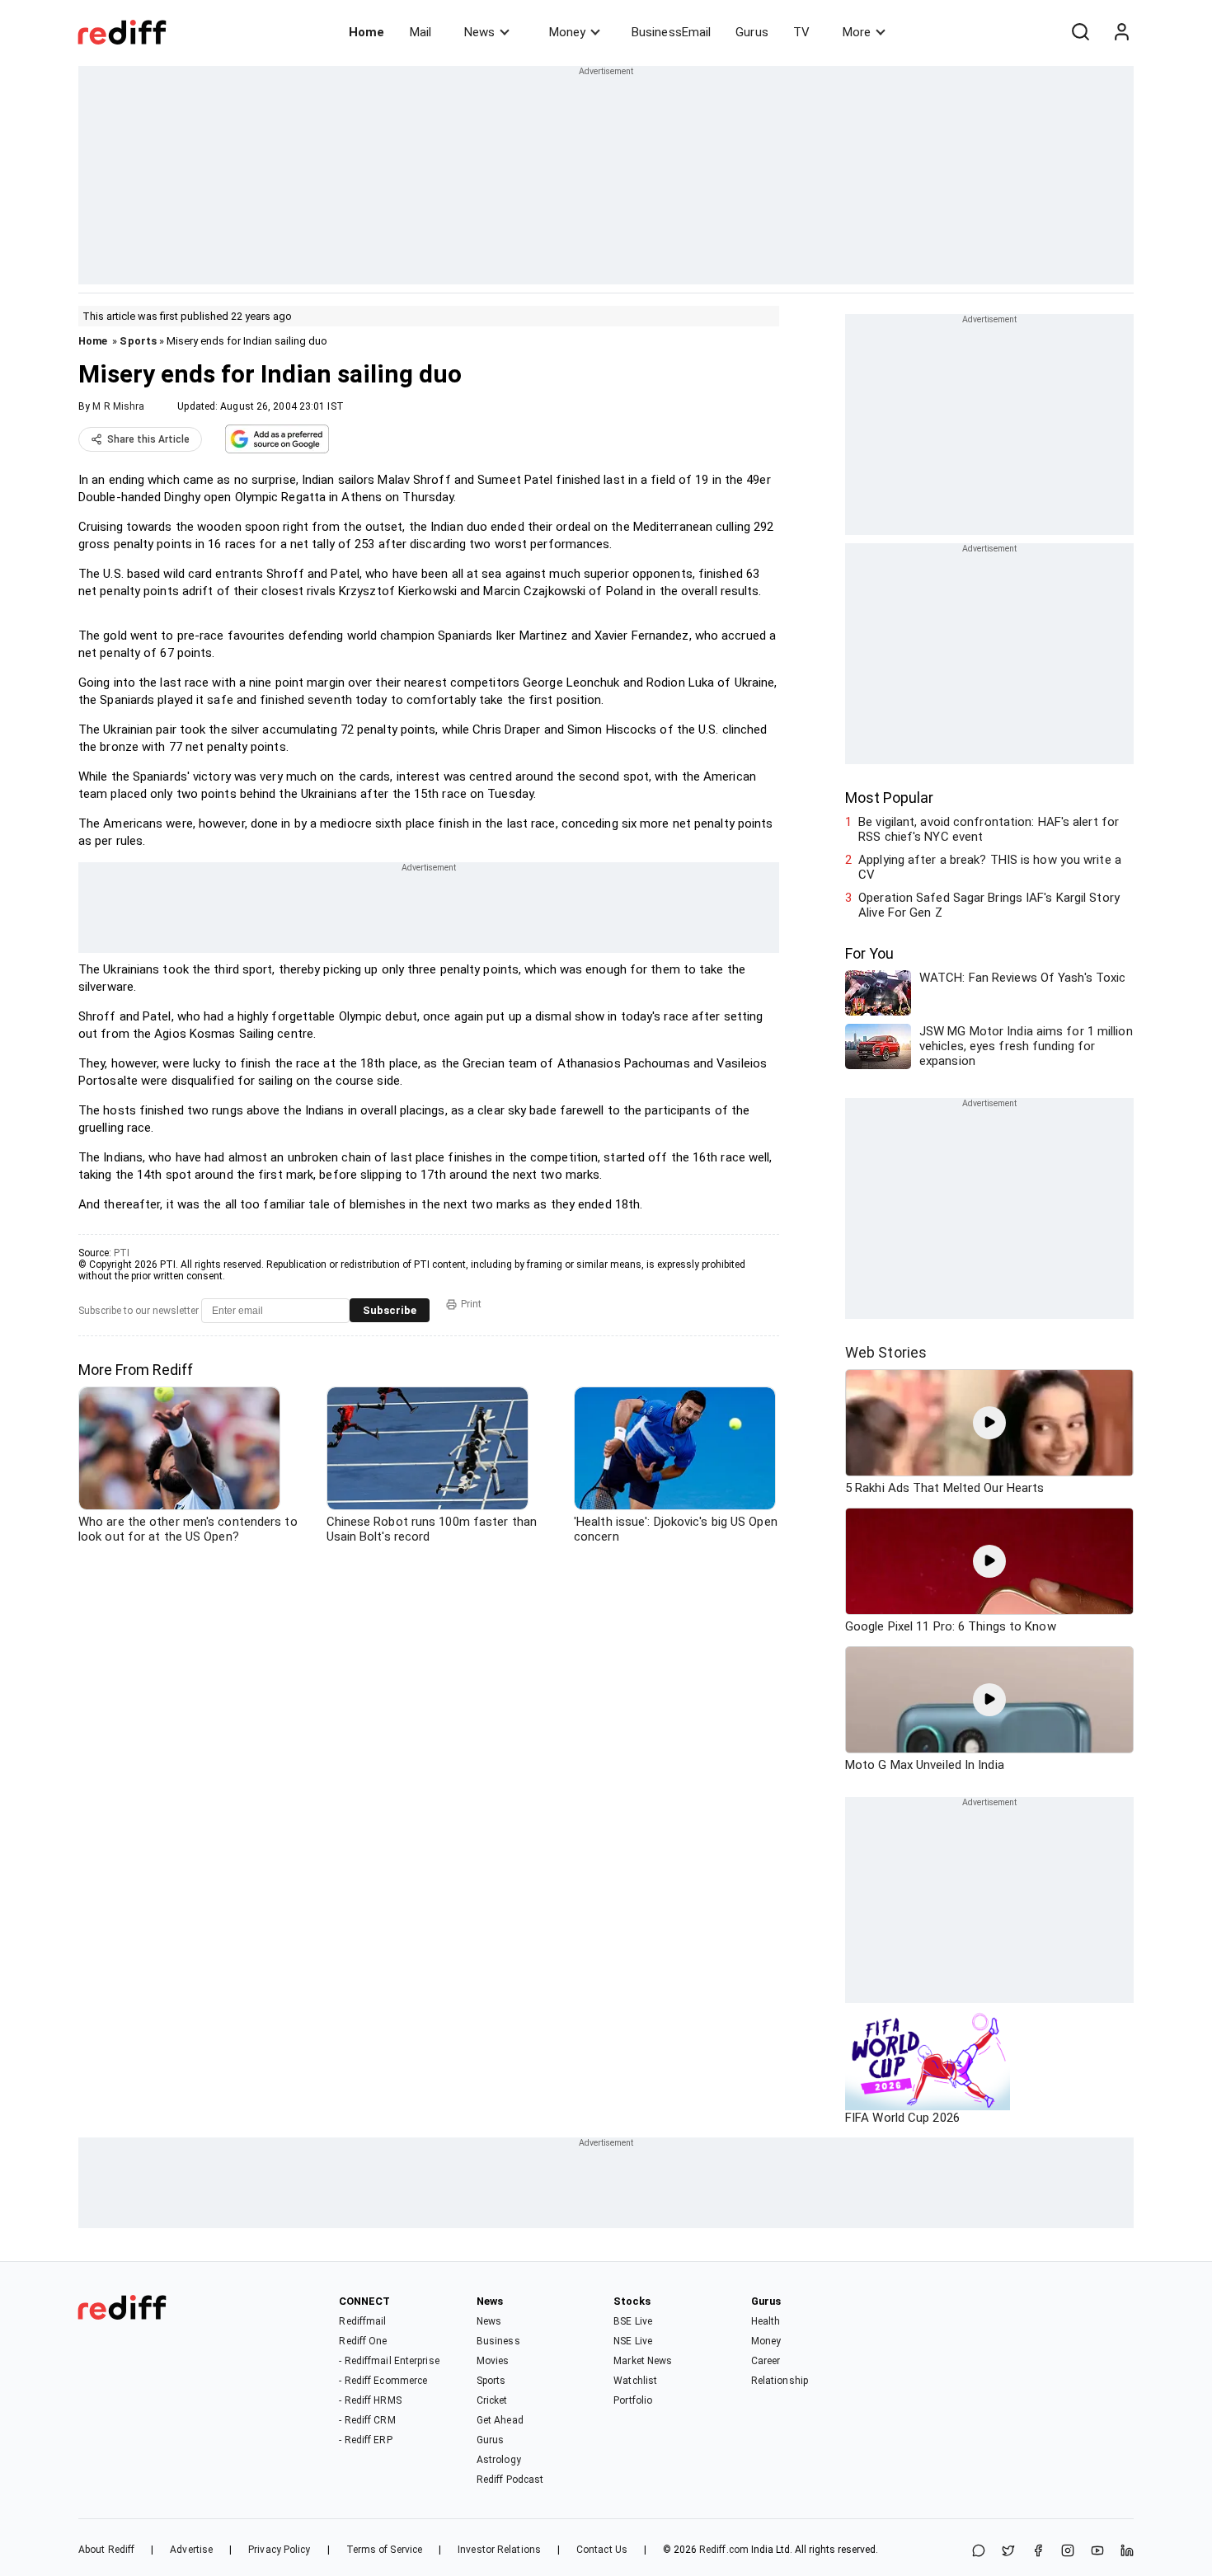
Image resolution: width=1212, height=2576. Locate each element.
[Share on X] (1008, 2552)
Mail (420, 32)
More (857, 32)
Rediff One (363, 2341)
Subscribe (390, 1310)
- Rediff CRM (367, 2420)
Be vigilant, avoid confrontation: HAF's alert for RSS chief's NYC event (989, 829)
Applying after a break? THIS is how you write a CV (990, 867)
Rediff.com (724, 2550)
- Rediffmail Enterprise (389, 2361)
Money (567, 32)
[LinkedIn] (1127, 2552)
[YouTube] (1097, 2552)
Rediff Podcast (510, 2480)
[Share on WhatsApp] (979, 2552)
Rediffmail (362, 2321)
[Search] (1080, 32)
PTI (122, 1253)
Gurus (752, 32)
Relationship (780, 2381)
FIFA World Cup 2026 (902, 2118)
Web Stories (886, 1352)
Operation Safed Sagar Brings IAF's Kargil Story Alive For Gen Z (989, 905)
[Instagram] (1068, 2552)
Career (766, 2361)
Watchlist (635, 2381)
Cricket (492, 2400)
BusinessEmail (671, 32)
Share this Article (148, 439)
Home (366, 32)
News (479, 32)
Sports (138, 341)
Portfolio (633, 2400)
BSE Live (633, 2321)
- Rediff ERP (365, 2440)
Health (766, 2321)
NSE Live (633, 2341)
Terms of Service (385, 2550)
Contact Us (602, 2550)
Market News (643, 2361)
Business (498, 2341)
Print (471, 1304)
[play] (989, 1423)
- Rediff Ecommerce (383, 2381)
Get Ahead (500, 2420)
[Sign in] (1121, 32)
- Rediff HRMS (370, 2400)
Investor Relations (499, 2550)
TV (801, 32)
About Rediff (106, 2550)
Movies (493, 2361)
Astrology (499, 2460)
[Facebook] (1038, 2552)
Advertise (191, 2550)
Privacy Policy (279, 2550)
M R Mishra (118, 406)
